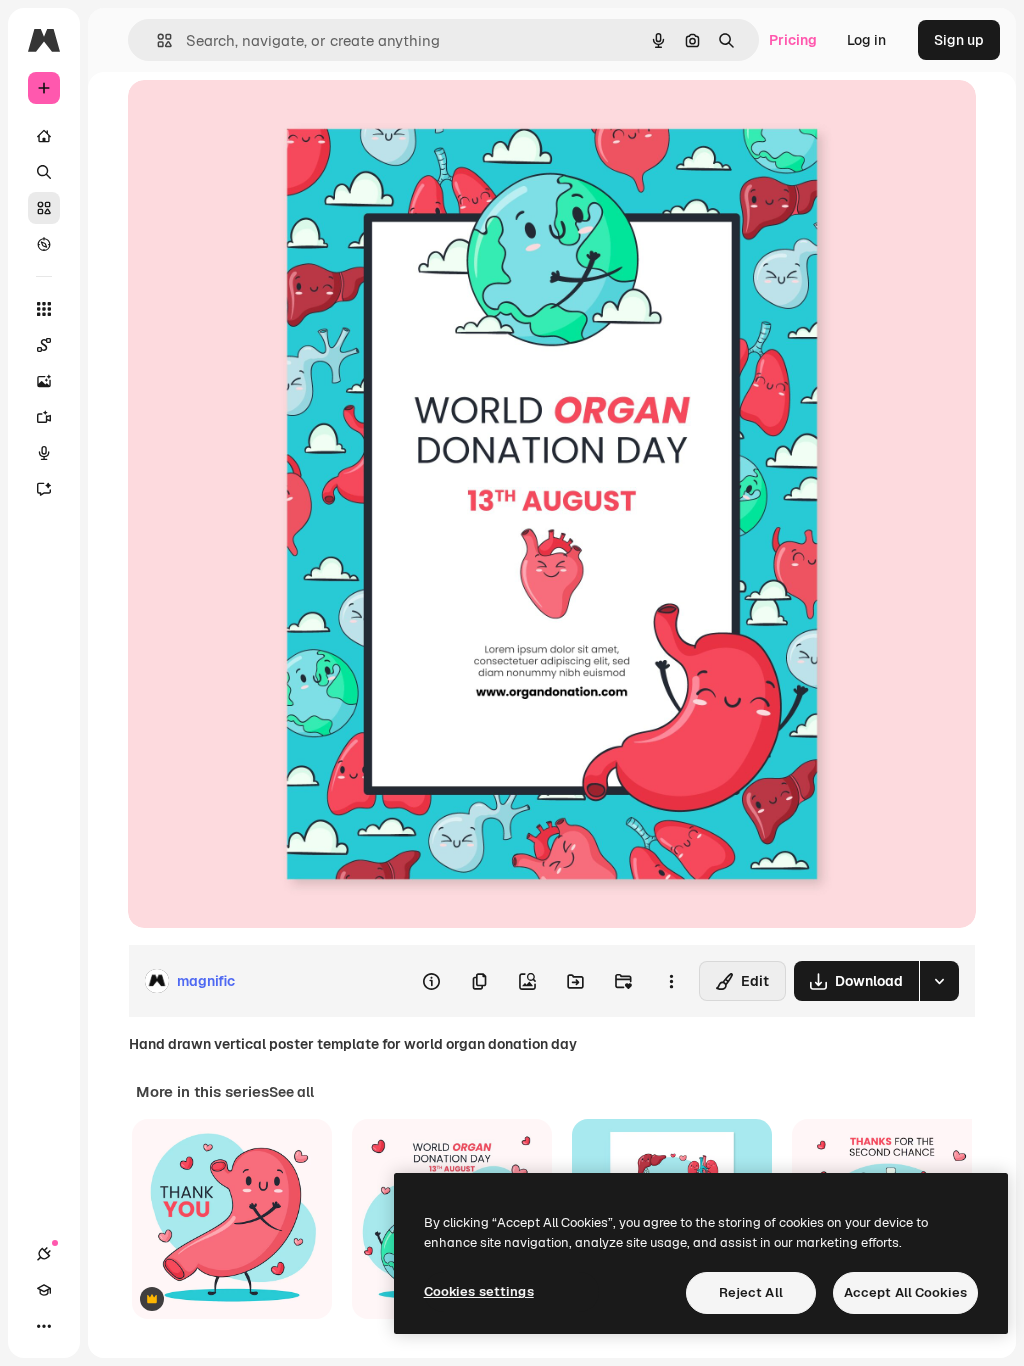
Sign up (959, 40)
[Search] (44, 172)
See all (291, 1092)
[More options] (671, 981)
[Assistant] (44, 489)
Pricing (793, 40)
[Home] (44, 136)
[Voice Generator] (44, 453)
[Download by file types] (939, 981)
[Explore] (44, 244)
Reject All (751, 1292)
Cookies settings (479, 1291)
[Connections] (44, 1254)
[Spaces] (44, 345)
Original (256, 117)
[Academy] (44, 1290)
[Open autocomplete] (156, 40)
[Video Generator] (44, 417)
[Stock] (44, 208)
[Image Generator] (44, 381)
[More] (44, 1326)
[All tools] (44, 309)
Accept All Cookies (905, 1292)
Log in (866, 40)
